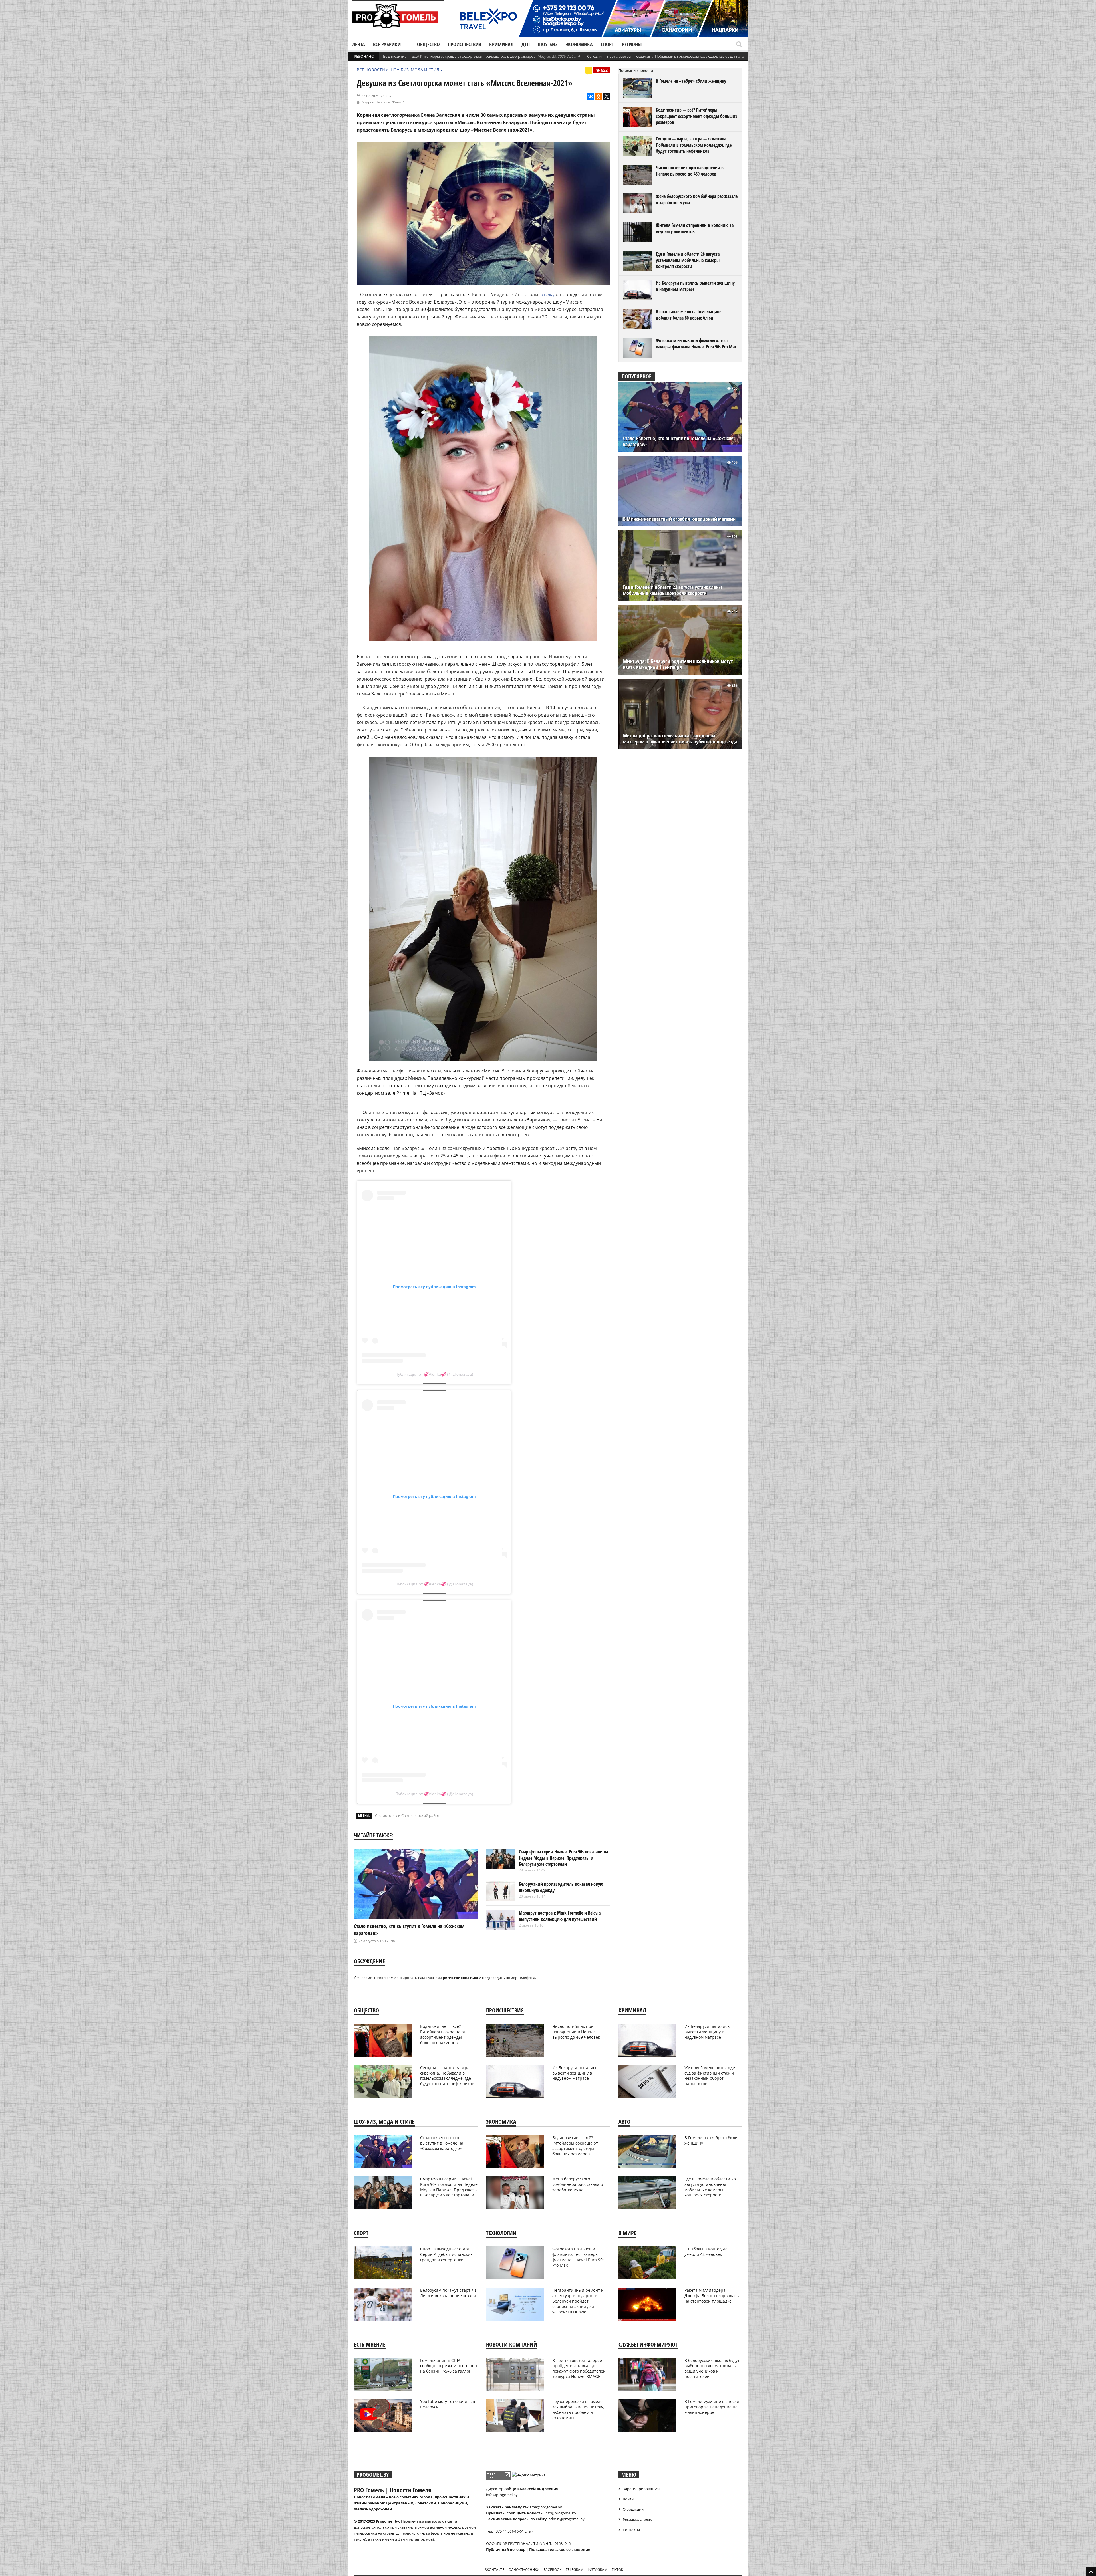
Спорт (607, 44)
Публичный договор (506, 2549)
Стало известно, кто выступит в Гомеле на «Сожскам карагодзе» (678, 441)
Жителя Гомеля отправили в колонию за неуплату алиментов (695, 228)
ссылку (547, 294)
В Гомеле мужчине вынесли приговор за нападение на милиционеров (712, 2407)
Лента (359, 44)
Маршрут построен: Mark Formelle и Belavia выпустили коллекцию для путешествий (560, 1916)
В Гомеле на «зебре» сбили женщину (691, 81)
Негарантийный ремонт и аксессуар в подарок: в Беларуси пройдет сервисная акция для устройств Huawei (578, 2301)
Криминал (501, 44)
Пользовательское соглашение (560, 2549)
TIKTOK (617, 2570)
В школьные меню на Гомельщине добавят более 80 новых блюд (689, 315)
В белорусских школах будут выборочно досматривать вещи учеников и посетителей (712, 2369)
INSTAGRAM (598, 2570)
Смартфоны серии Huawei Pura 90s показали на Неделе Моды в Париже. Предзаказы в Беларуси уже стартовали (563, 1858)
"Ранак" (398, 102)
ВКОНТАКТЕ (494, 2570)
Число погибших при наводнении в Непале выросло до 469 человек (690, 171)
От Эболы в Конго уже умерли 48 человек (706, 2252)
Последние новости (636, 70)
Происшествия (465, 44)
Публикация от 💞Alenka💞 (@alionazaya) (434, 1374)
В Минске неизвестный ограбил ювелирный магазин (679, 519)
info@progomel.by (502, 2495)
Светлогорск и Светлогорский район (408, 1815)
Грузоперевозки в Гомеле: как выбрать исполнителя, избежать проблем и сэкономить (578, 2410)
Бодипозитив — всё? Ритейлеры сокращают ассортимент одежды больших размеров (459, 56)
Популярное (637, 376)
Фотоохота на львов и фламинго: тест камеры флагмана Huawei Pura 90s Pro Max (696, 344)
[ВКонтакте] (591, 96)
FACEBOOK (553, 2570)
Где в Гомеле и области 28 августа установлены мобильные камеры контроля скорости (688, 260)
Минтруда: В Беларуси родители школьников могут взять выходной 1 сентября (678, 664)
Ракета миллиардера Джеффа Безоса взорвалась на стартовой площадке (712, 2296)
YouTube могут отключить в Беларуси (448, 2404)
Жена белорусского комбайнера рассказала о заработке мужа (697, 199)
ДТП (526, 44)
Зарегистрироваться (641, 2489)
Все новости (371, 70)
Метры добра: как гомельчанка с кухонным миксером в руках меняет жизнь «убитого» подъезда (680, 739)
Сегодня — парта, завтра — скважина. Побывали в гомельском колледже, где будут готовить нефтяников (681, 56)
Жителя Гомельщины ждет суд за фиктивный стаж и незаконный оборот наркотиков (711, 2076)
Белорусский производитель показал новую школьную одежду (561, 1887)
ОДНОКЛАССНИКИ (524, 2570)
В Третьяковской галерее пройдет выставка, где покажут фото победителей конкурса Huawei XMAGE (579, 2369)
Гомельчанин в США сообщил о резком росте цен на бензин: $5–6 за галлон (449, 2366)
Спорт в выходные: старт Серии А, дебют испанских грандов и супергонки (446, 2254)
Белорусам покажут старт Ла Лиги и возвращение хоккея (448, 2293)
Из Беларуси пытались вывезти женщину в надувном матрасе (695, 286)
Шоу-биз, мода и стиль (416, 70)
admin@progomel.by (567, 2519)
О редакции (633, 2509)
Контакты (631, 2530)
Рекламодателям (638, 2519)
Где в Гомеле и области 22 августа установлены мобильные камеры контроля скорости (673, 590)
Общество (428, 44)
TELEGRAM (575, 2570)
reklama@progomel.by (543, 2507)
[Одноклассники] (599, 96)
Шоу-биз (548, 44)
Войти (628, 2499)
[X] (607, 96)
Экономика (579, 44)
